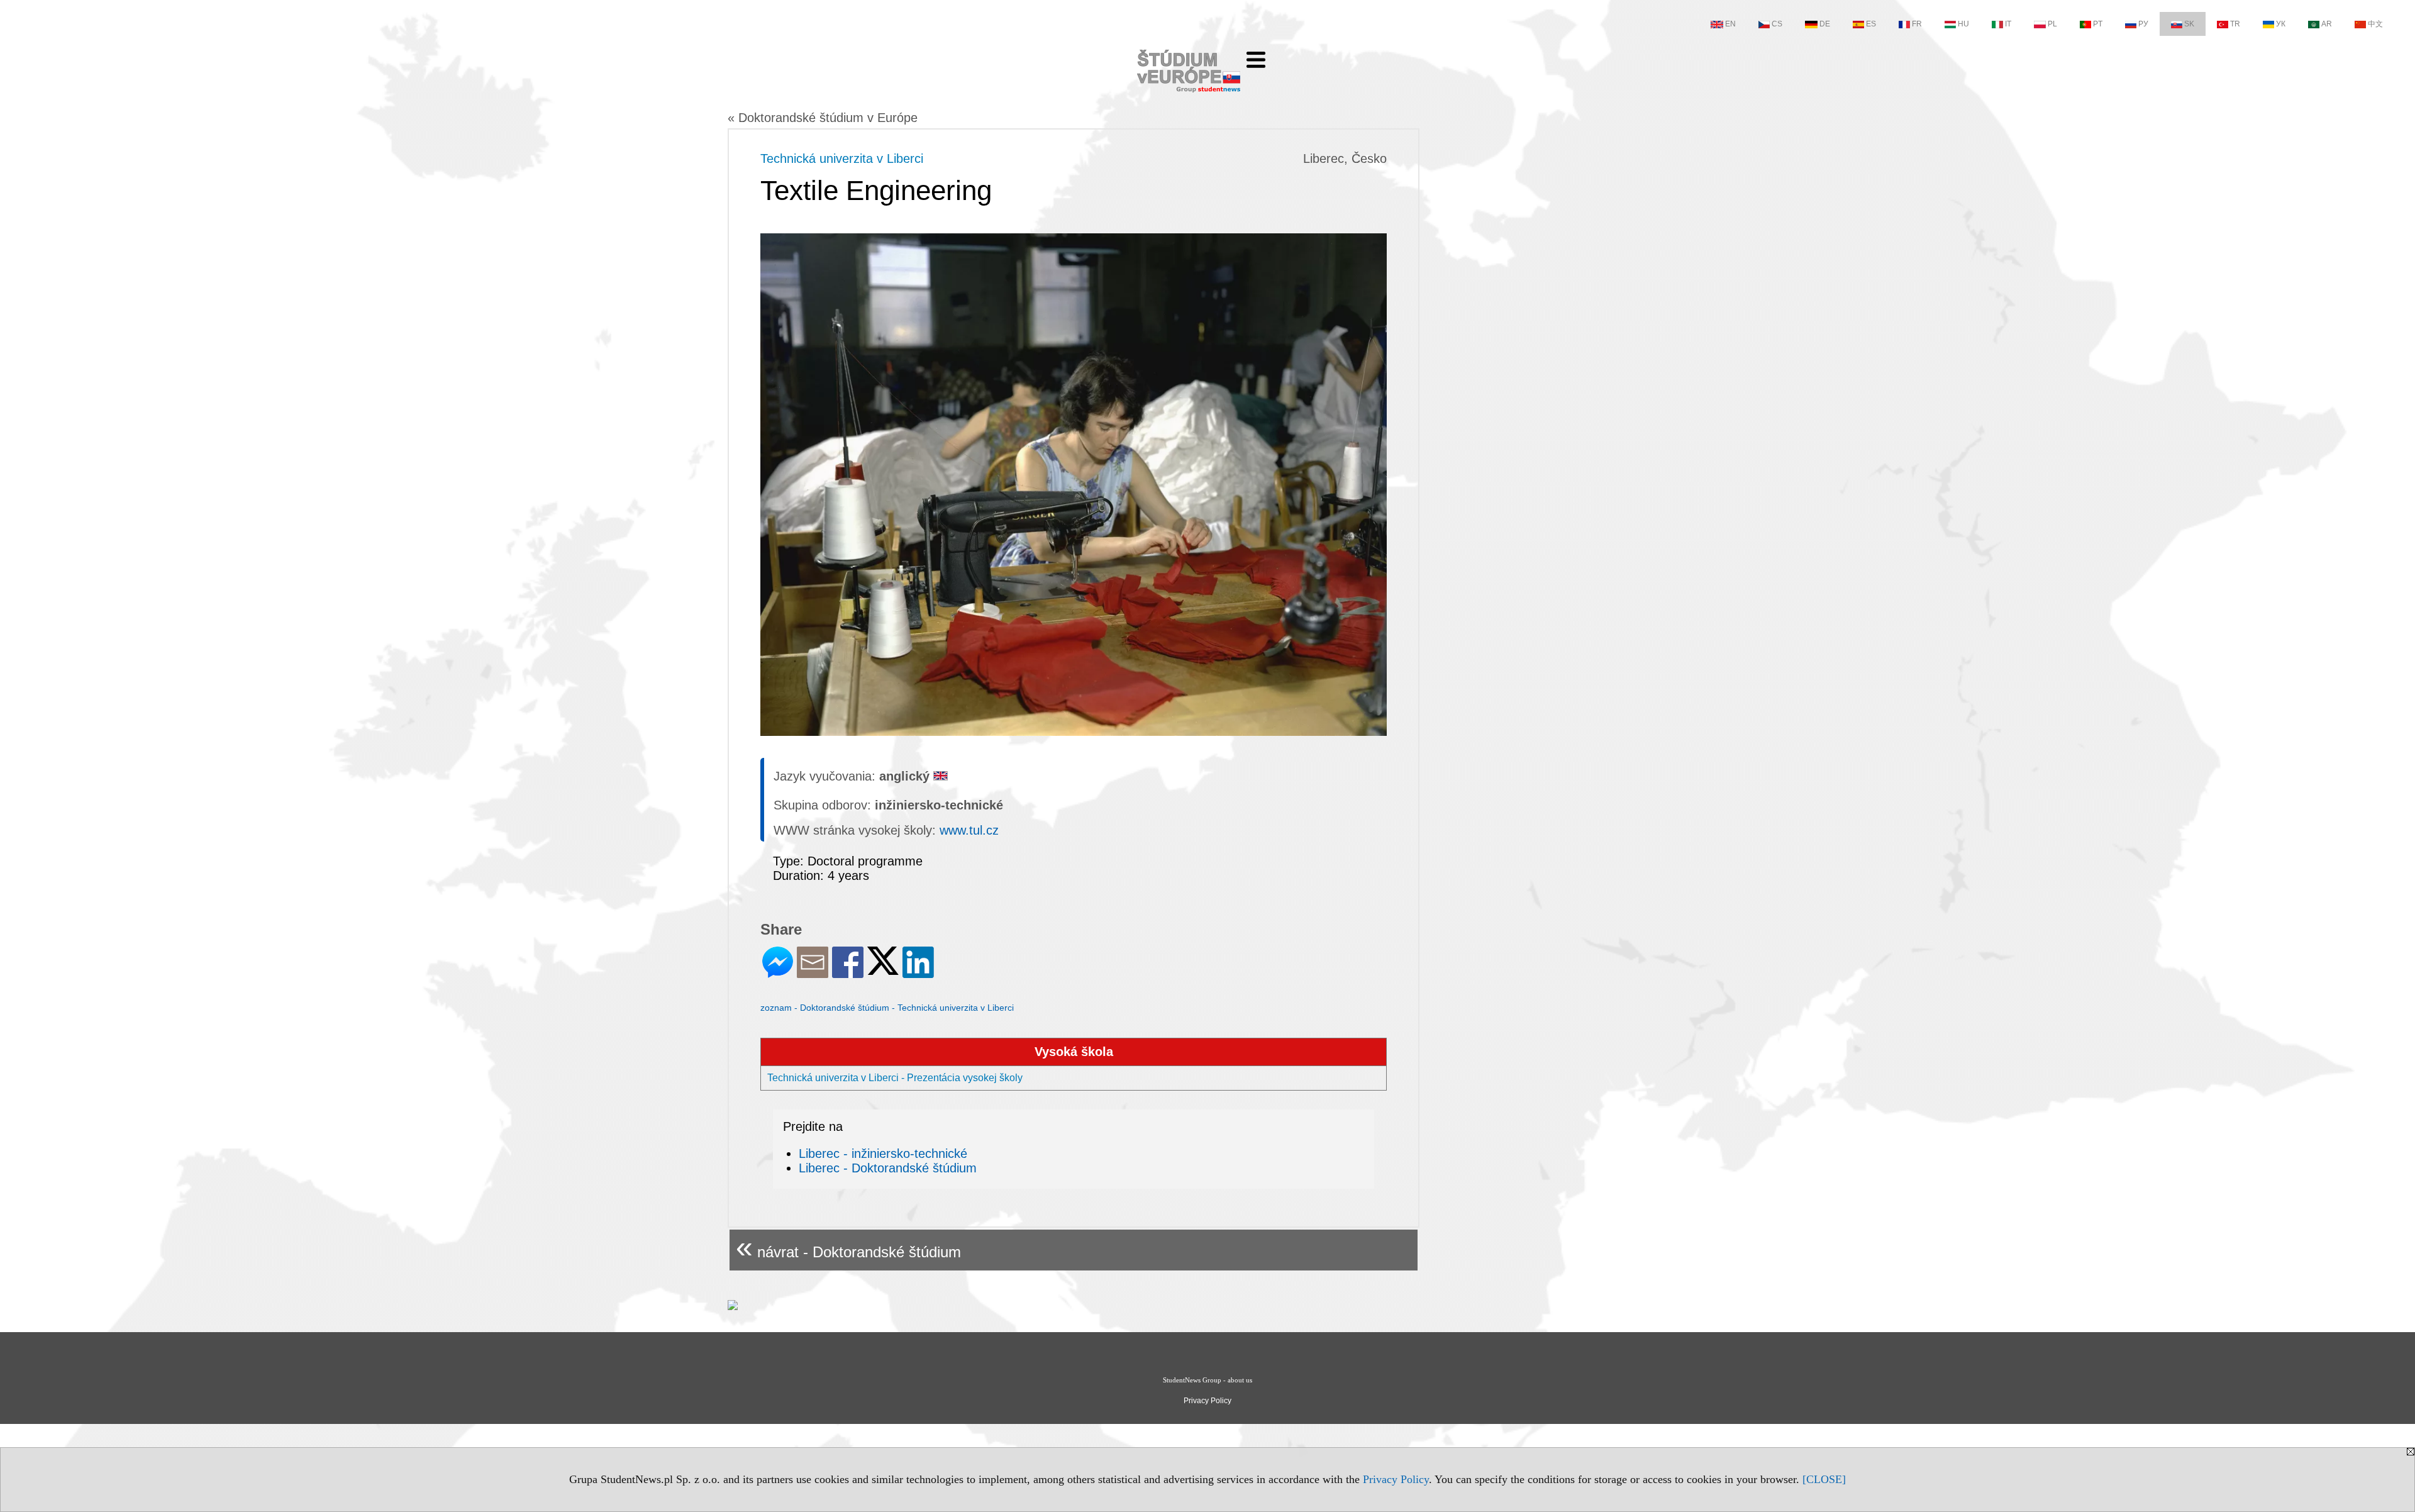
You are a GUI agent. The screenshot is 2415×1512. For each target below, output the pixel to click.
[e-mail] (813, 973)
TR (2235, 24)
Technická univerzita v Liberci (842, 158)
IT (2008, 24)
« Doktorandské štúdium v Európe (823, 118)
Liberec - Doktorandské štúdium (888, 1168)
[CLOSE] (1824, 1479)
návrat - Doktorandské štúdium (848, 1247)
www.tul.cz (969, 830)
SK (2189, 24)
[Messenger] (778, 973)
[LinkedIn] (918, 973)
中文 (2375, 24)
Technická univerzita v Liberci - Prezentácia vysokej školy (895, 1078)
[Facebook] (848, 973)
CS (1777, 24)
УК (2281, 24)
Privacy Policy (1396, 1479)
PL (2052, 24)
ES (1871, 24)
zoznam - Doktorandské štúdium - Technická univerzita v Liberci (887, 1008)
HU (1963, 24)
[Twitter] (883, 970)
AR (2327, 24)
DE (1825, 24)
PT (2098, 24)
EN (1730, 24)
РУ (2143, 24)
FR (1917, 24)
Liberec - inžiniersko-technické (883, 1153)
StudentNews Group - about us (1207, 1380)
